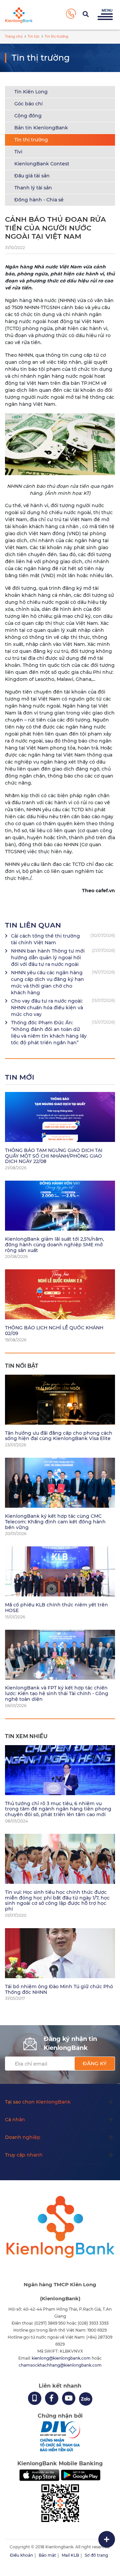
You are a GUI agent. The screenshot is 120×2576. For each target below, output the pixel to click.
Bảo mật (47, 2555)
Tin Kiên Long (31, 92)
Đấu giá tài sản (32, 176)
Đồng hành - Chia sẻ (39, 200)
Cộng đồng (28, 116)
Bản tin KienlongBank (41, 128)
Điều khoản (21, 2555)
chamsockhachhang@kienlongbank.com (60, 2365)
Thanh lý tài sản (33, 188)
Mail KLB (70, 2555)
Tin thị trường (31, 140)
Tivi (18, 152)
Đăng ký (95, 2063)
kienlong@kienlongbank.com (62, 2358)
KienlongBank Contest (42, 164)
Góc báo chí (28, 104)
